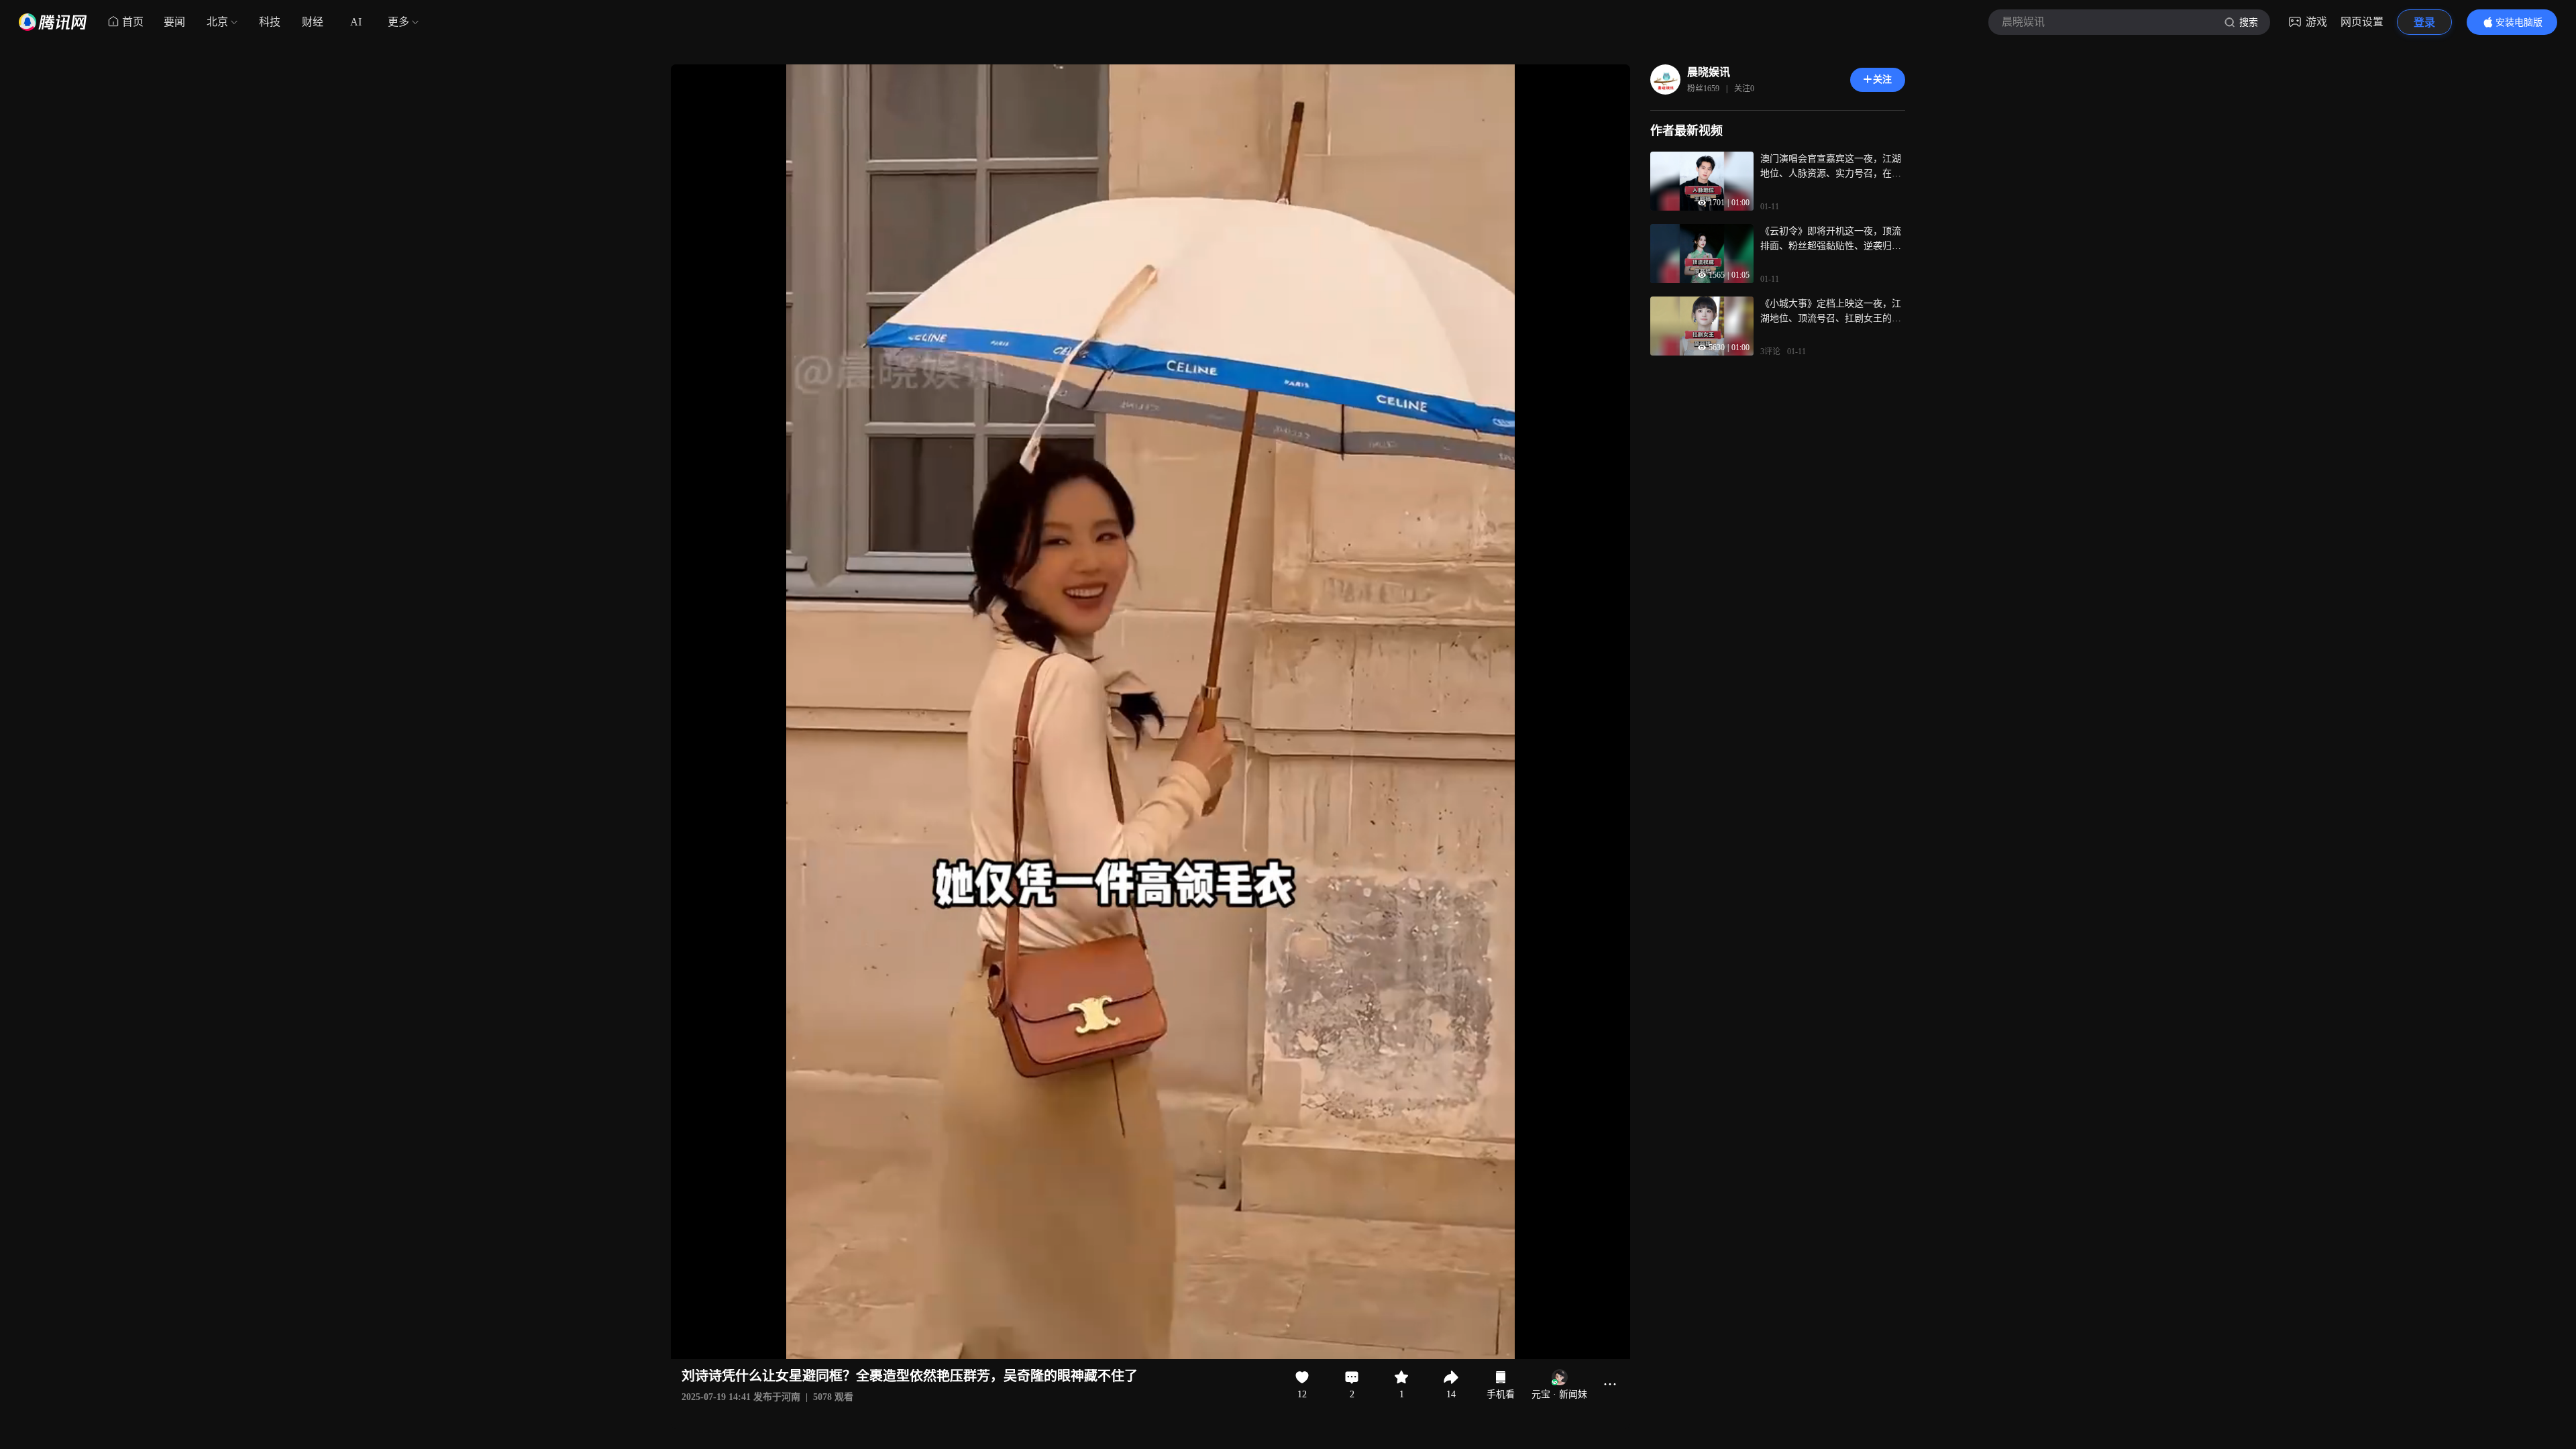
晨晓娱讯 (1709, 72)
